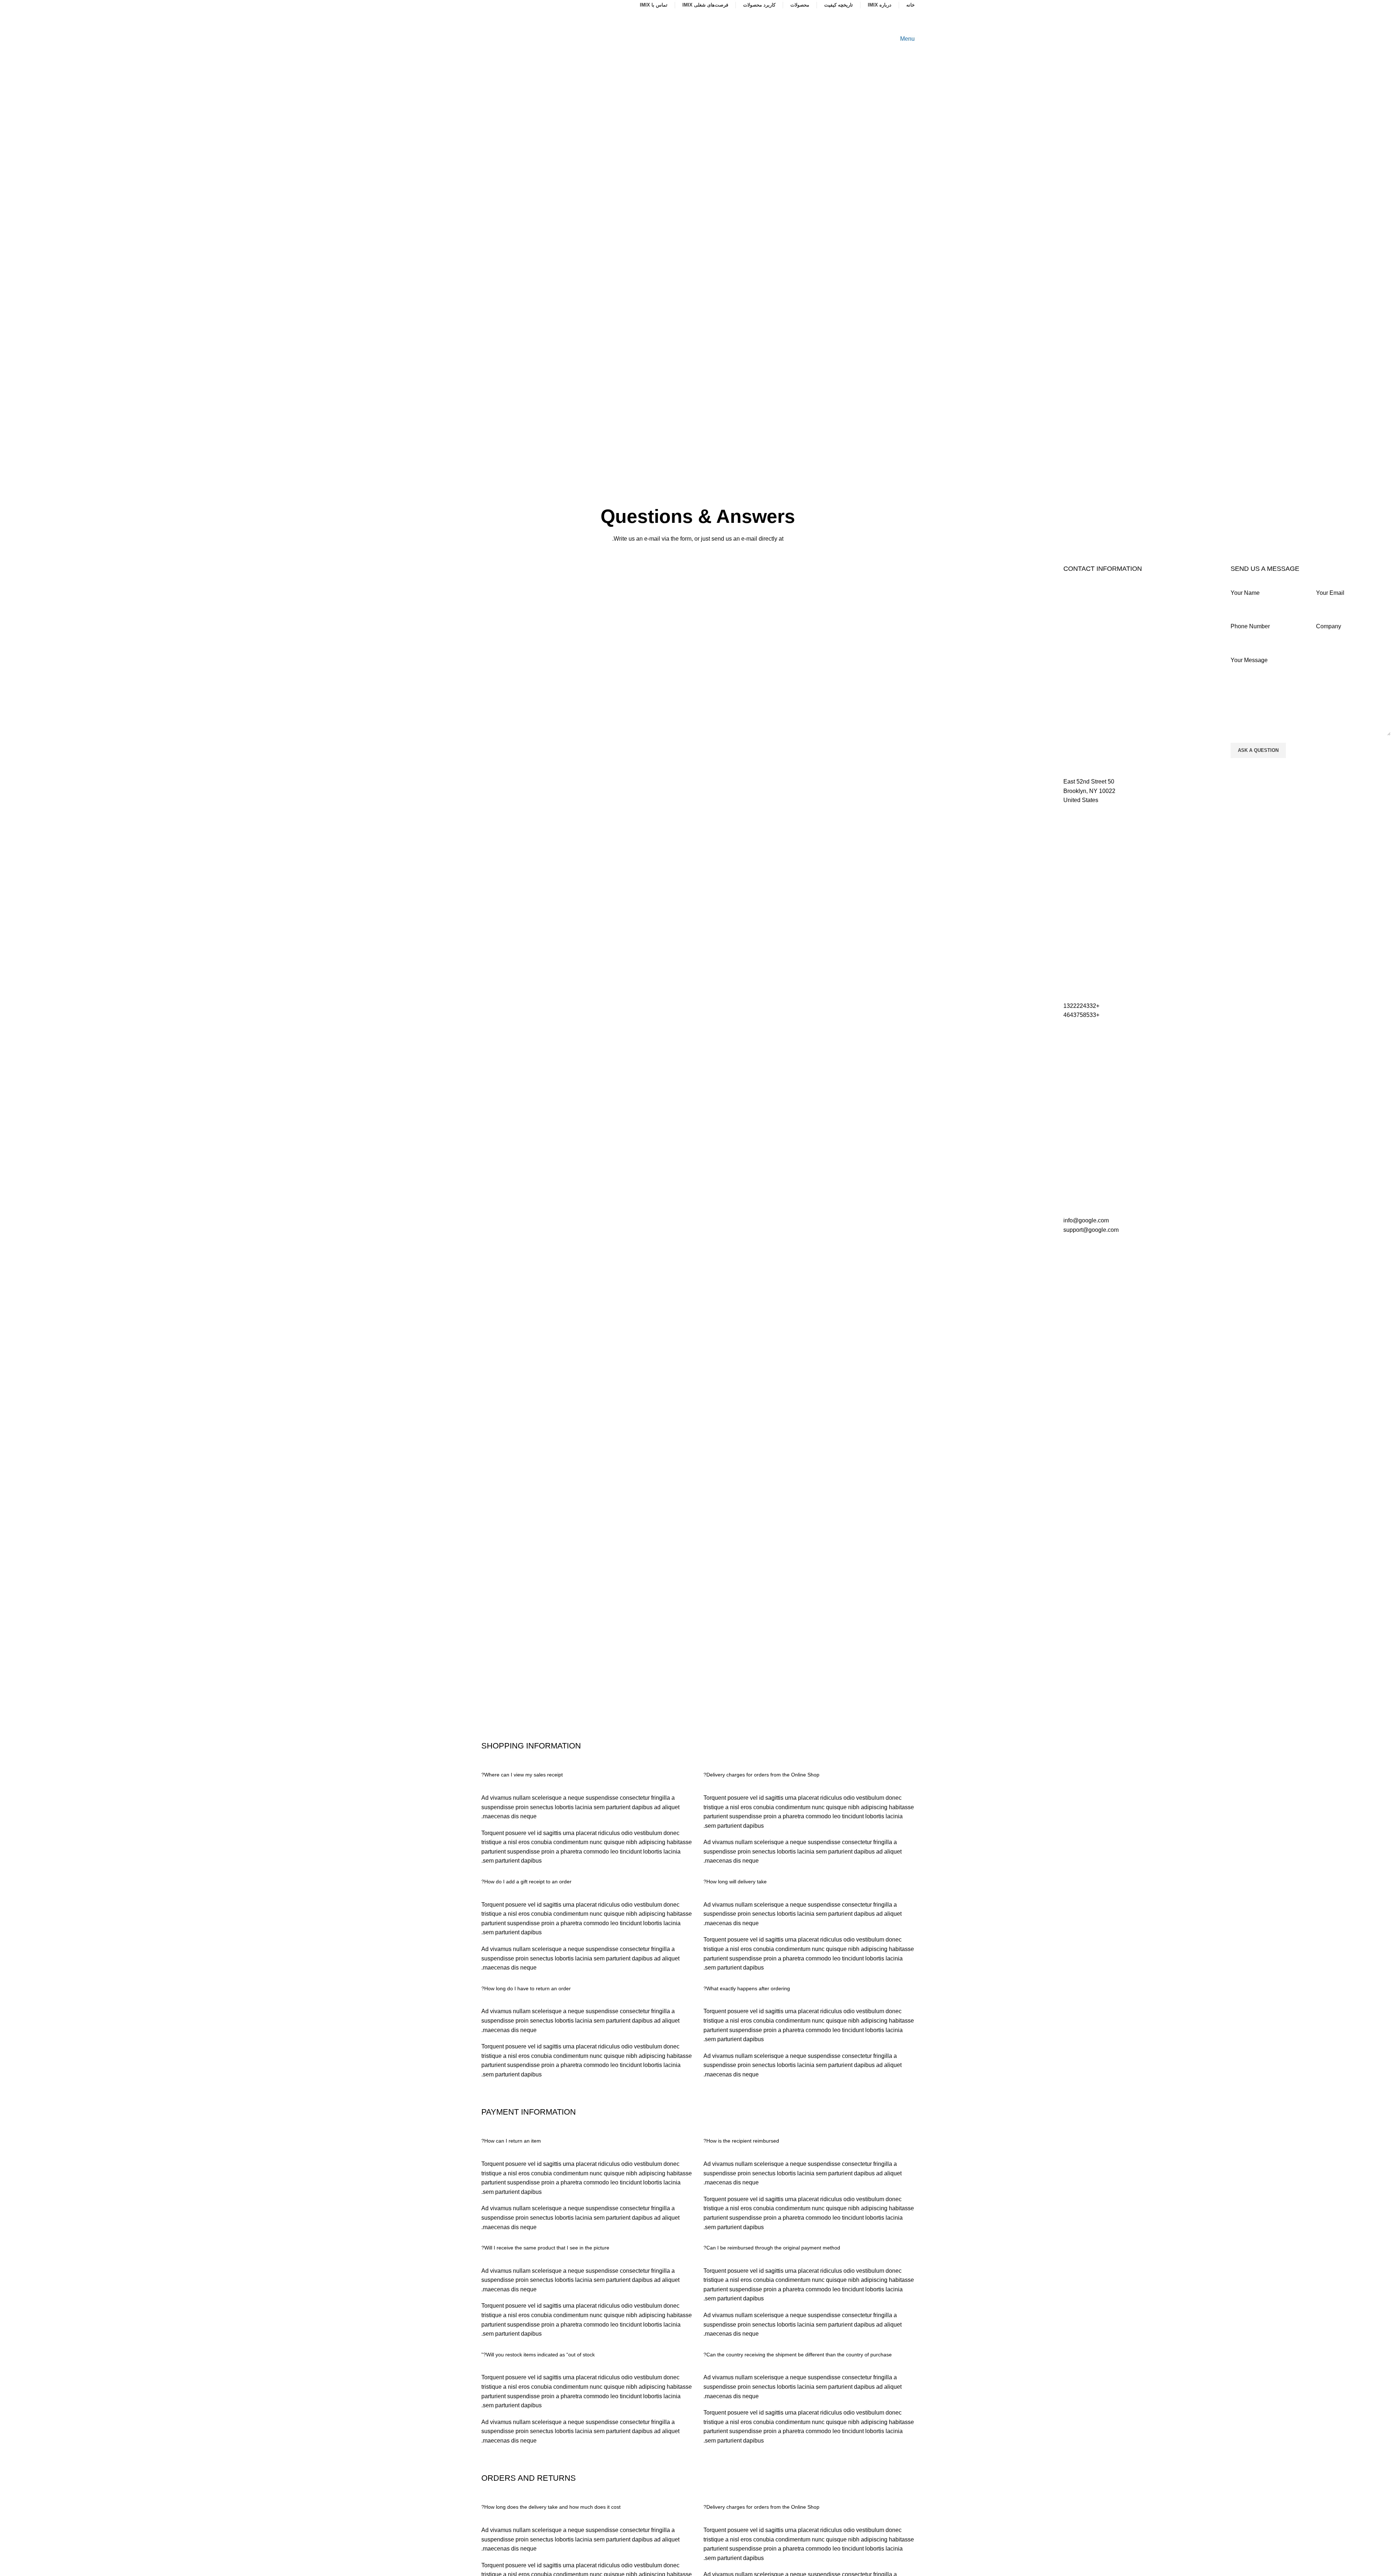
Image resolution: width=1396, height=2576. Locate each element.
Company (1329, 626)
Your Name (1245, 593)
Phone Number (1250, 626)
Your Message (1249, 660)
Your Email (1330, 593)
